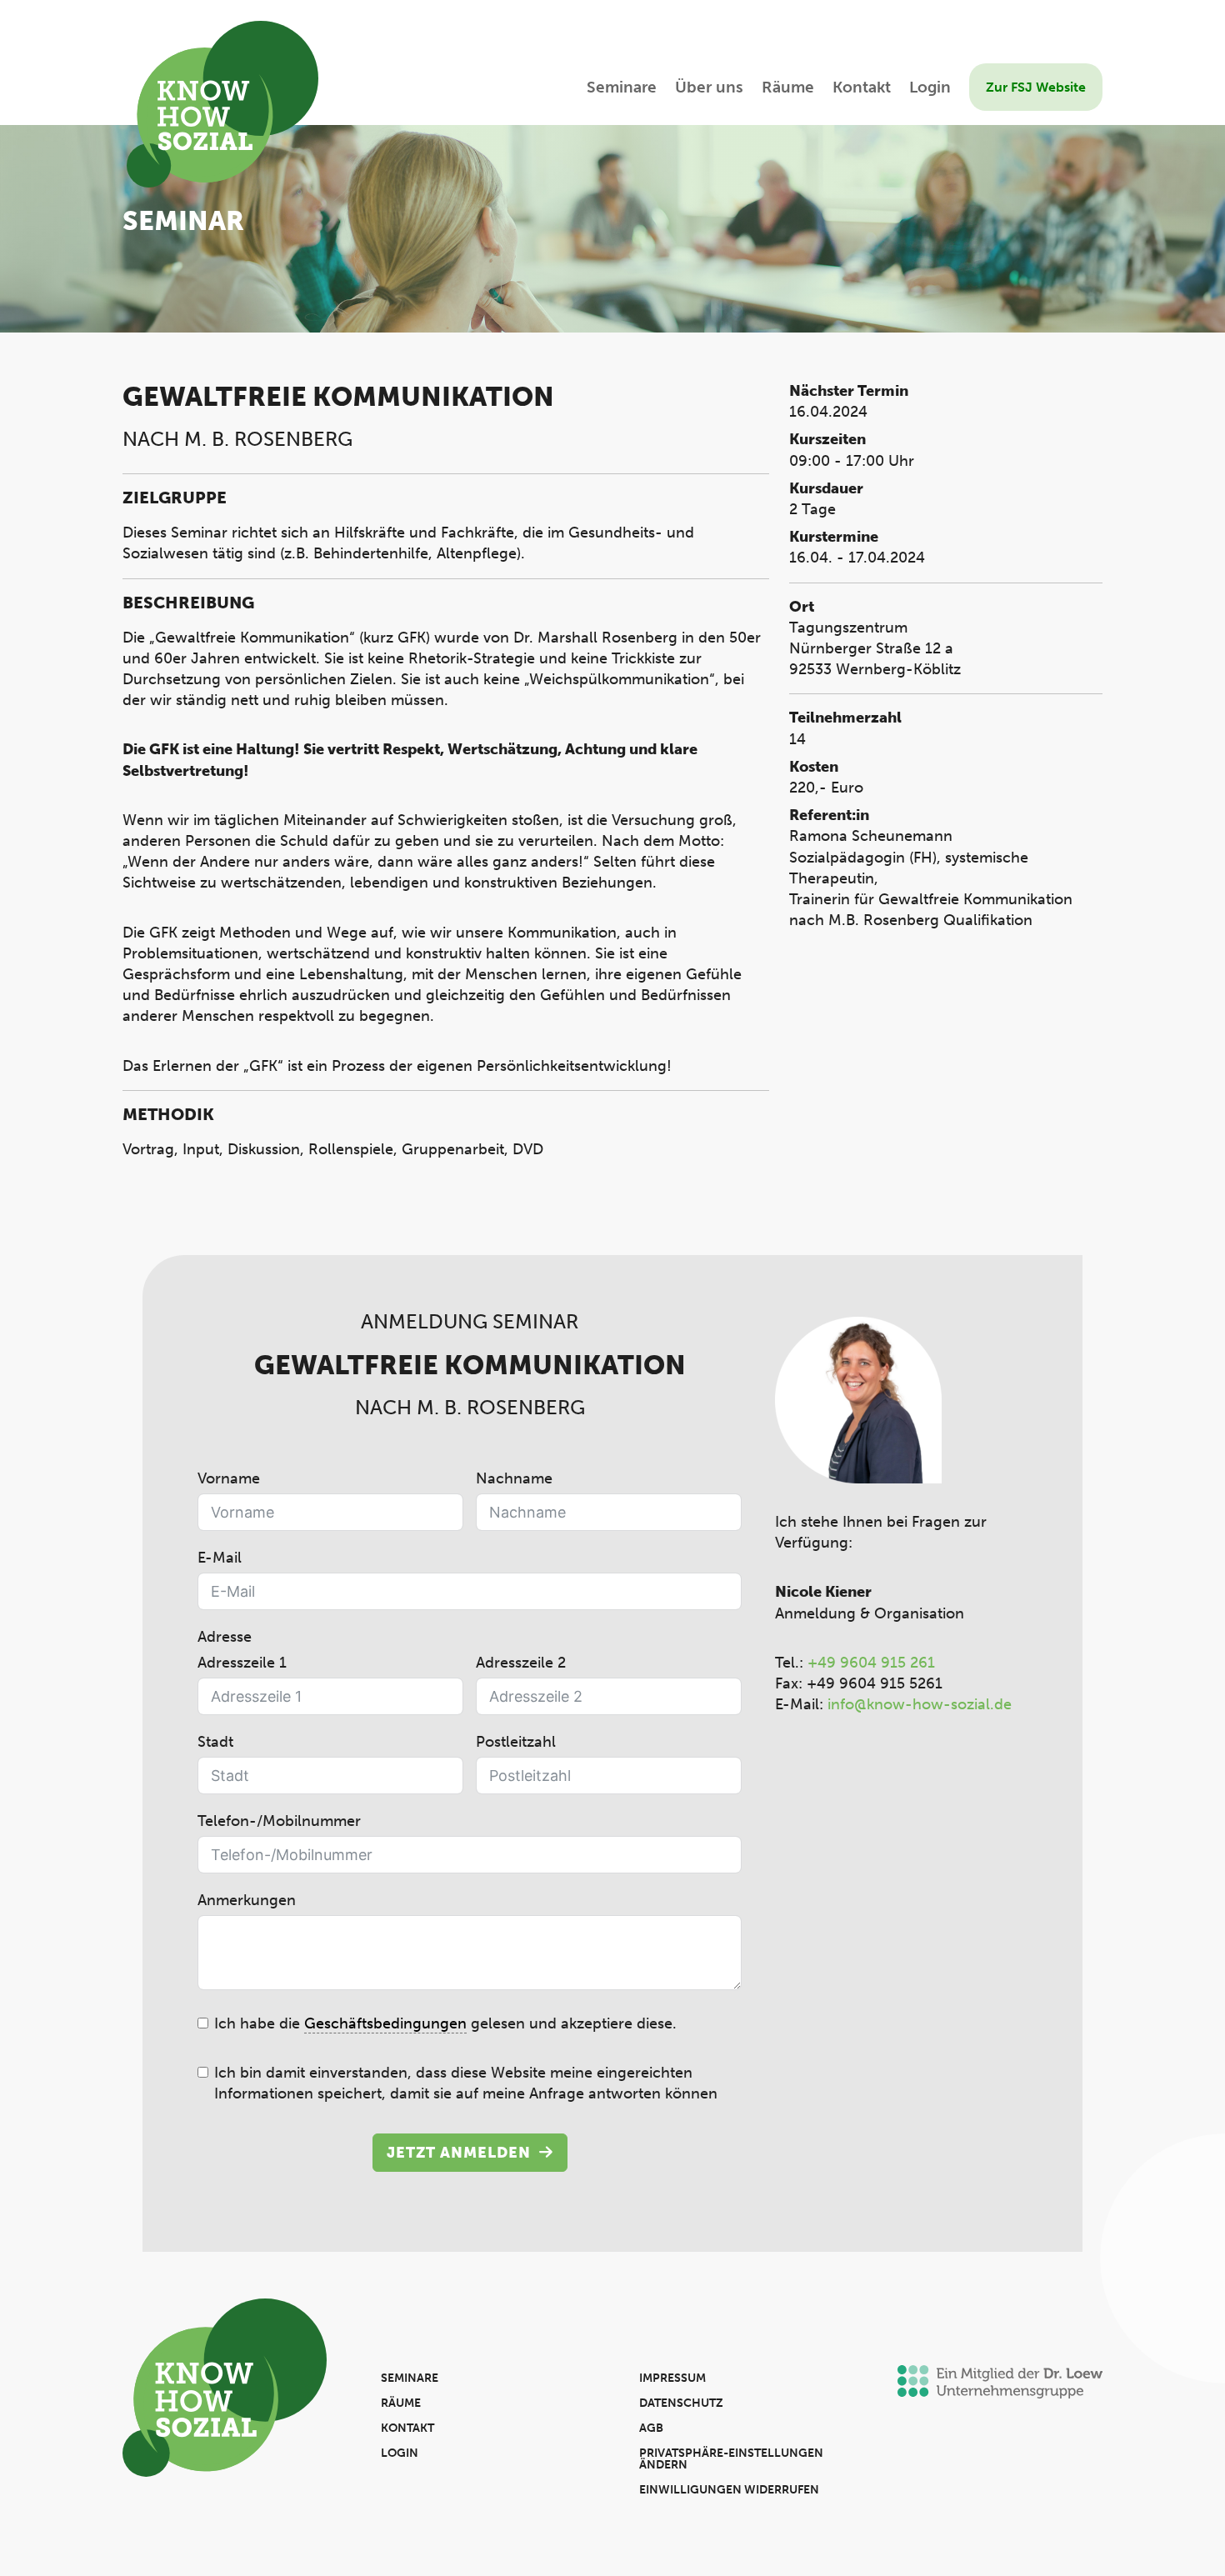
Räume (788, 89)
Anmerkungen (247, 1900)
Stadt (215, 1742)
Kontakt (862, 89)
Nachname (514, 1478)
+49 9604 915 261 (871, 1663)
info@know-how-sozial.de (920, 1704)
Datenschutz (681, 2403)
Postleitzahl (516, 1742)
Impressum (672, 2378)
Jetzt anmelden (459, 2153)
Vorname (229, 1478)
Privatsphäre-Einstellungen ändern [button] (731, 2459)
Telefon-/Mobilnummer (279, 1821)
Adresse (225, 1637)
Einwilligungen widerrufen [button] (729, 2490)
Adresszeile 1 (242, 1663)
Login (930, 89)
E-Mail (220, 1558)
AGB (651, 2428)
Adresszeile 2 (521, 1663)
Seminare (622, 89)
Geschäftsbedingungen (385, 2023)
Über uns (709, 89)
